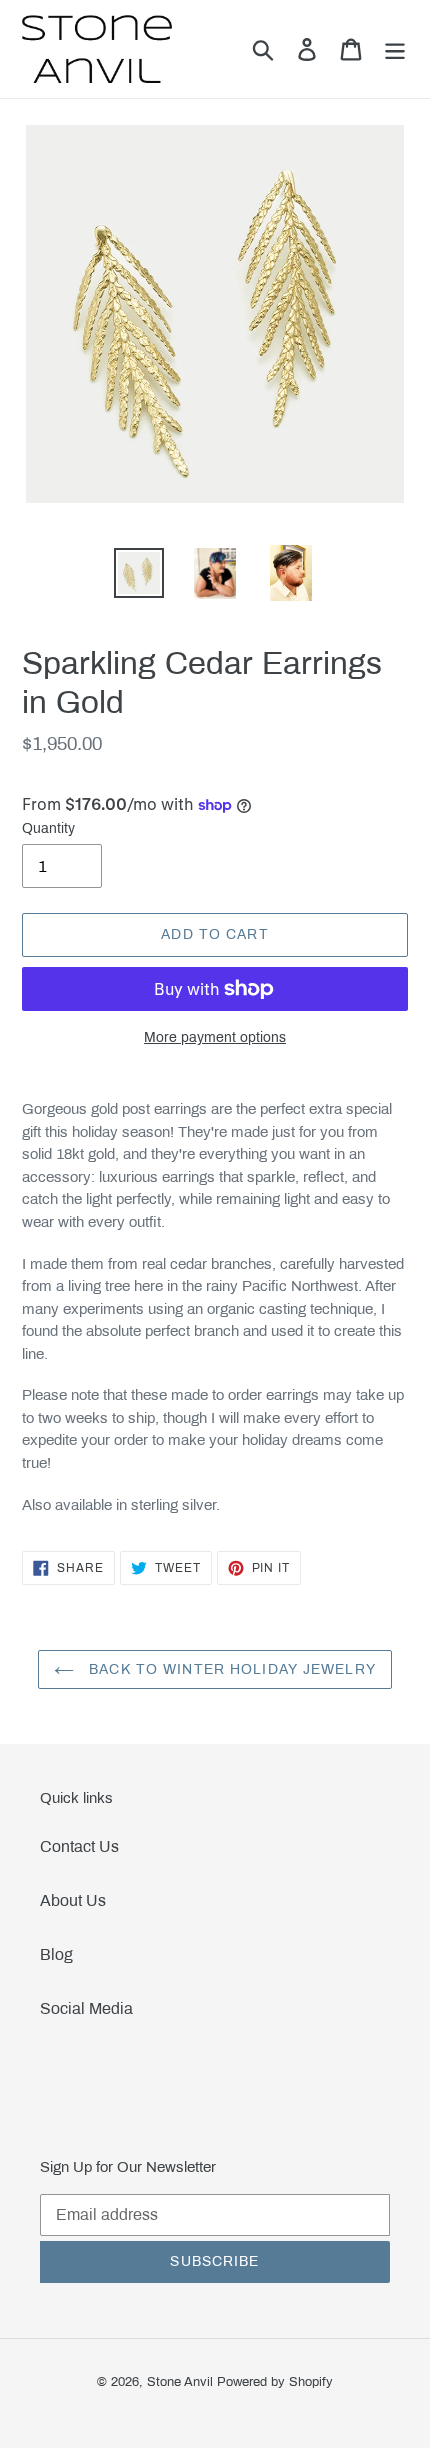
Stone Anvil (180, 2382)
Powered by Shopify (275, 2382)
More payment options (215, 1037)
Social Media (86, 2008)
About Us (73, 1900)
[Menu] (395, 49)
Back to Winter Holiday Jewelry (230, 1669)
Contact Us (79, 1846)
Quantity (48, 828)
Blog (56, 1954)
